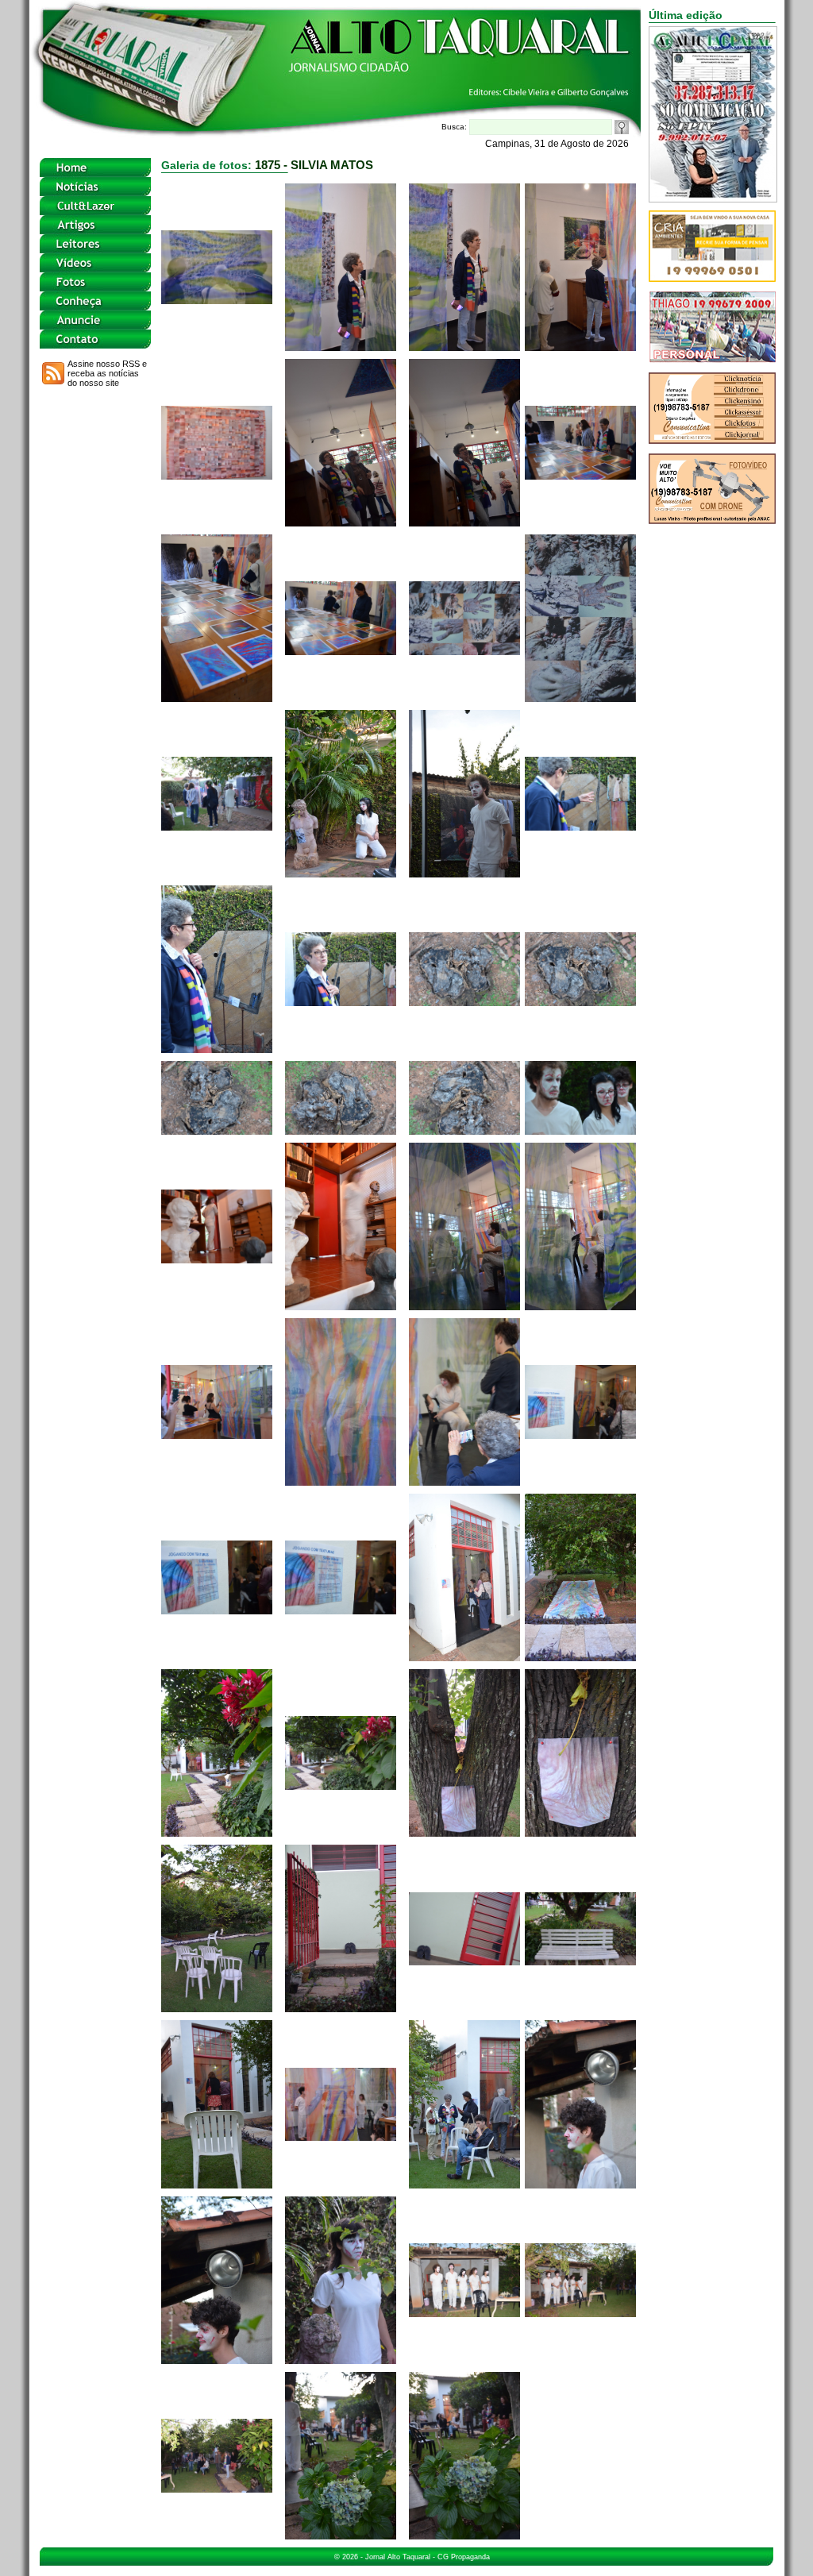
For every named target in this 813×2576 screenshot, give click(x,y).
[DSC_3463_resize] (217, 2184)
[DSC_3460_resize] (464, 1961)
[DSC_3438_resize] (341, 1306)
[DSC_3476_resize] (464, 2535)
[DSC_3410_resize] (341, 347)
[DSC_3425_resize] (217, 1049)
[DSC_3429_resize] (580, 1002)
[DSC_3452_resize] (580, 1657)
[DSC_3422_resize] (341, 873)
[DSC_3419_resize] (464, 651)
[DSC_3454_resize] (217, 1832)
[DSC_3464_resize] (341, 2136)
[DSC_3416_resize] (580, 475)
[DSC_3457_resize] (580, 1832)
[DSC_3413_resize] (217, 475)
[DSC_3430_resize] (217, 1130)
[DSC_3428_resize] (464, 1002)
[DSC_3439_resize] (464, 1306)
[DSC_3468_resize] (217, 2360)
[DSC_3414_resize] (341, 522)
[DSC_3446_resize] (464, 1481)
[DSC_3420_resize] (580, 698)
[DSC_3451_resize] (464, 1657)
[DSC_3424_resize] (580, 826)
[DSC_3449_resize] (341, 1610)
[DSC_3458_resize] (217, 2008)
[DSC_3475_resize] (341, 2535)
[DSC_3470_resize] (464, 2313)
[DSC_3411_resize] (464, 347)
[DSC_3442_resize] (217, 1435)
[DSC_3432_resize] (464, 1130)
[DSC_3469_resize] (341, 2360)
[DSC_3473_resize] (580, 2313)
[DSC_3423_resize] (464, 873)
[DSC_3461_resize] (580, 1961)
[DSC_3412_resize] (580, 347)
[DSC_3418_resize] (341, 651)
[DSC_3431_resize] (341, 1130)
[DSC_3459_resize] (341, 2008)
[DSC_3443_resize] (341, 1481)
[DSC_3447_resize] (580, 1435)
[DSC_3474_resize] (217, 2488)
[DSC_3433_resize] (580, 1130)
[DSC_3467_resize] (580, 2184)
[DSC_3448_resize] (217, 1610)
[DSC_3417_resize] (217, 698)
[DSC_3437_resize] (217, 1259)
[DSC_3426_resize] (341, 1002)
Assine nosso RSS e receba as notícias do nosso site (107, 373)
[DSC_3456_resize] (464, 1832)
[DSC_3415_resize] (464, 522)
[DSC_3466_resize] (464, 2184)
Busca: (455, 127)
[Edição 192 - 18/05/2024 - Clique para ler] (713, 198)
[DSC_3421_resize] (217, 826)
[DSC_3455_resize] (341, 1785)
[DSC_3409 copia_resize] (217, 300)
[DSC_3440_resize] (580, 1306)
